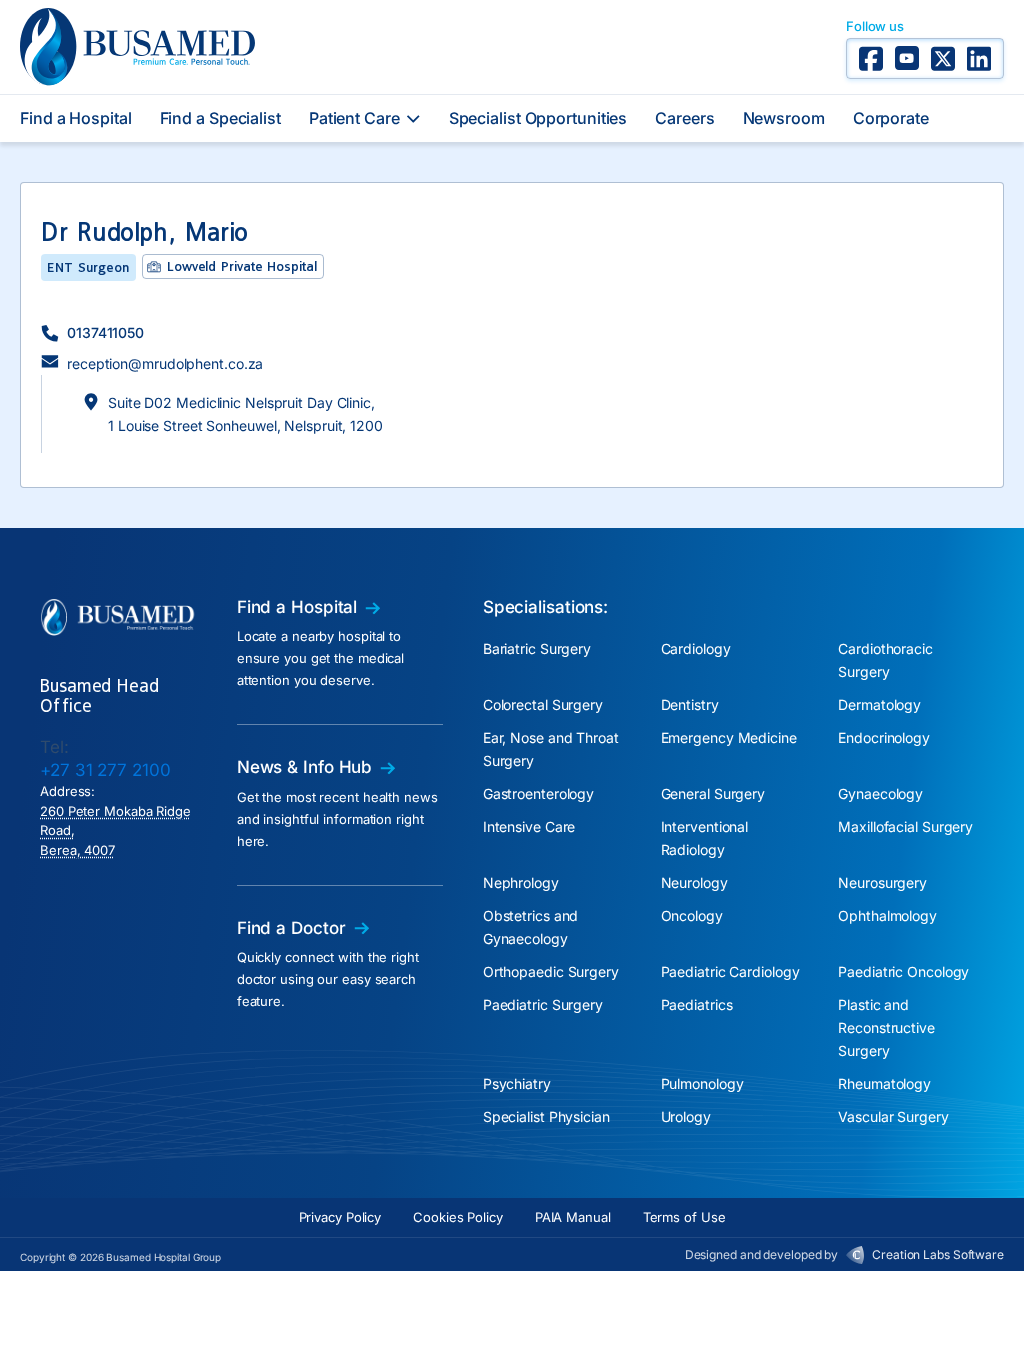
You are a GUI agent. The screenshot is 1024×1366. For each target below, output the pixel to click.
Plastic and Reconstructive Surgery (886, 1027)
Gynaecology (880, 793)
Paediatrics (697, 1004)
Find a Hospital (76, 118)
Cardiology (696, 648)
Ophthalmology (887, 915)
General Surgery (713, 793)
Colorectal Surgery (543, 704)
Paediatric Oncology (903, 971)
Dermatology (879, 704)
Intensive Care (529, 826)
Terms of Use (684, 1217)
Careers (684, 118)
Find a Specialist (220, 118)
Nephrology (521, 882)
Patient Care (354, 118)
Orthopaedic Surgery (551, 971)
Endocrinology (884, 737)
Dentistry (690, 704)
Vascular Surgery (893, 1116)
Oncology (692, 915)
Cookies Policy (458, 1217)
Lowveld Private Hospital (242, 266)
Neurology (694, 882)
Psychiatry (517, 1083)
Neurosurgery (882, 882)
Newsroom (784, 118)
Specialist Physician (546, 1116)
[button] (92, 332)
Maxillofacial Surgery (905, 826)
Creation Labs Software (938, 1254)
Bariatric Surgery (537, 648)
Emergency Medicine (729, 737)
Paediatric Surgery (543, 1004)
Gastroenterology (538, 793)
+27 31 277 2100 (105, 770)
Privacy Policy (340, 1217)
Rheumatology (884, 1083)
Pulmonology (702, 1083)
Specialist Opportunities (538, 118)
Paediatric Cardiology (730, 971)
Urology (686, 1116)
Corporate (891, 118)
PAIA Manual (573, 1217)
